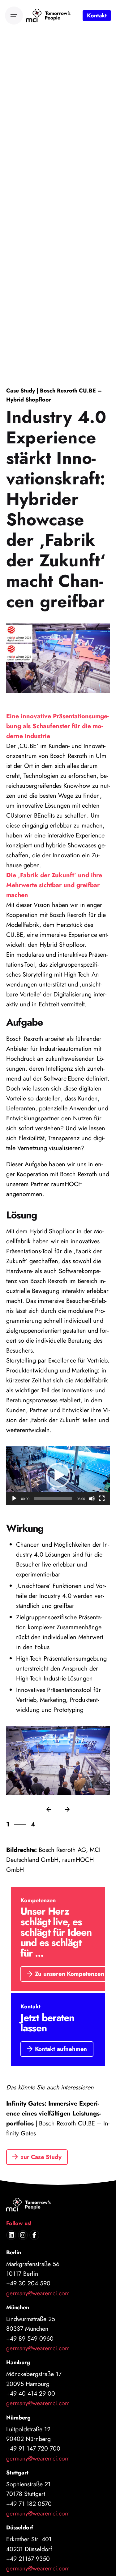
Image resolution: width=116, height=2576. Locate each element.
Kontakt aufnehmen (61, 2049)
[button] (58, 1475)
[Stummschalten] (92, 1499)
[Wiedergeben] (14, 1499)
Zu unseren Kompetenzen (70, 1974)
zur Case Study (41, 2157)
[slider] (53, 1499)
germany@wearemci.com (38, 2293)
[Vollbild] (102, 1499)
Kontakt (97, 16)
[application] (58, 1475)
